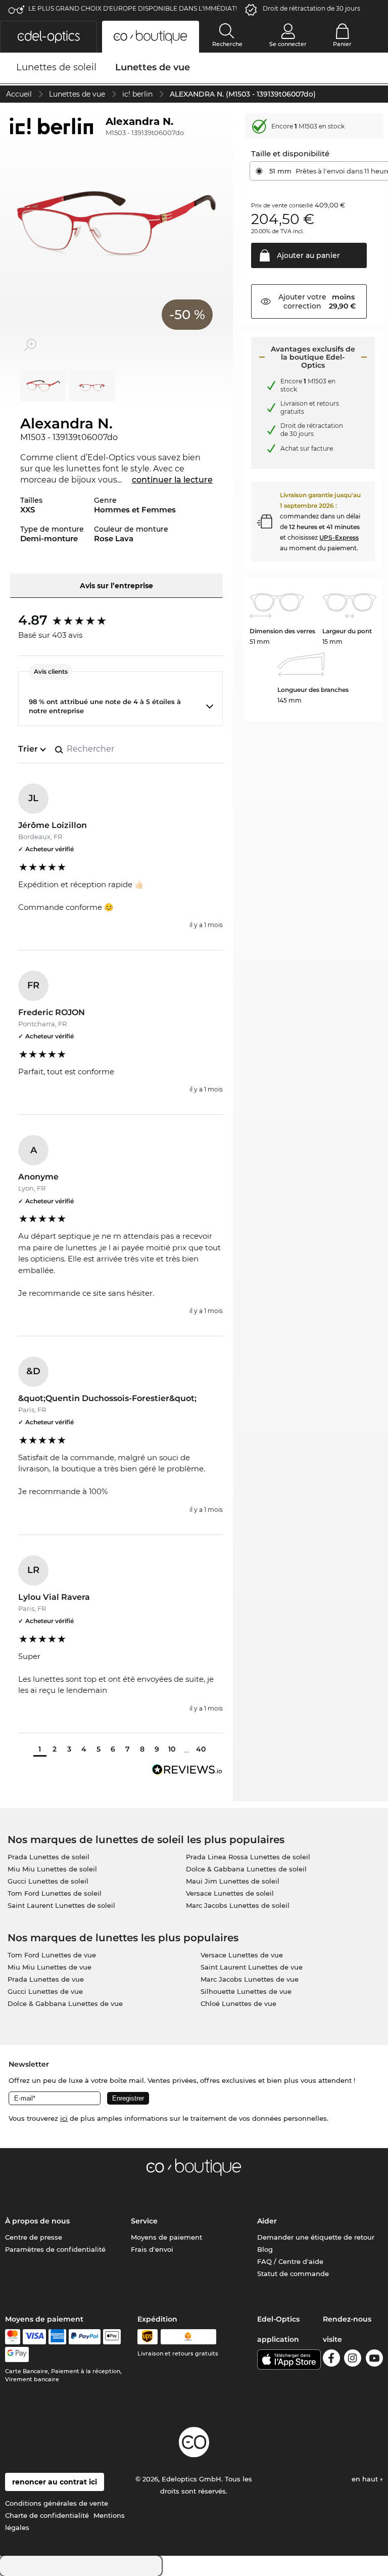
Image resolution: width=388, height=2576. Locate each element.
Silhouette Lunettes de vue (246, 1991)
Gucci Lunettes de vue (45, 1991)
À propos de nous (37, 2221)
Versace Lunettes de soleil (230, 1893)
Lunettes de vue (77, 94)
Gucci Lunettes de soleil (48, 1881)
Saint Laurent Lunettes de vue (252, 1967)
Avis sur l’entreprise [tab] (116, 586)
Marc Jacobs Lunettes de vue (250, 1979)
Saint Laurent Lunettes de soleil (61, 1905)
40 (201, 1749)
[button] (48, 37)
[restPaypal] (85, 2337)
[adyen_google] (17, 2354)
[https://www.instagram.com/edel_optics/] (353, 2360)
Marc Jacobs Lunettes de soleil (238, 1905)
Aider (267, 2221)
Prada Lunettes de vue (46, 1979)
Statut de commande (293, 2274)
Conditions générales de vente (57, 2503)
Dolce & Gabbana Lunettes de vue (65, 2003)
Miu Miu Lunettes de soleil (52, 1869)
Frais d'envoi (152, 2249)
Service (144, 2221)
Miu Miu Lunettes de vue (50, 1967)
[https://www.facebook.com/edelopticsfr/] (331, 2360)
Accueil (19, 94)
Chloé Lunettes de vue (238, 2003)
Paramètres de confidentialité (55, 2249)
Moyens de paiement (166, 2237)
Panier (342, 44)
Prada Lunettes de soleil (48, 1857)
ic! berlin (137, 94)
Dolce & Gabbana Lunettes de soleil (246, 1869)
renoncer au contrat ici (55, 2482)
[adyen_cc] (13, 2337)
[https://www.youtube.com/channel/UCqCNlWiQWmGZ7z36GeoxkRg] (374, 2360)
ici (64, 2118)
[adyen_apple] (112, 2337)
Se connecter (288, 44)
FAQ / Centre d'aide (290, 2261)
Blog (265, 2249)
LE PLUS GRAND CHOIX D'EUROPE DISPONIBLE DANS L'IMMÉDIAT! (133, 8)
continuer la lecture (172, 480)
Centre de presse (34, 2237)
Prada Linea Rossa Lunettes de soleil (248, 1857)
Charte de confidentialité (47, 2515)
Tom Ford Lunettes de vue (52, 1955)
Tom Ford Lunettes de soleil (55, 1893)
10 (172, 1749)
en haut (366, 2479)
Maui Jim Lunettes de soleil (233, 1881)
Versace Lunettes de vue (242, 1955)
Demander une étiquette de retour (316, 2237)
